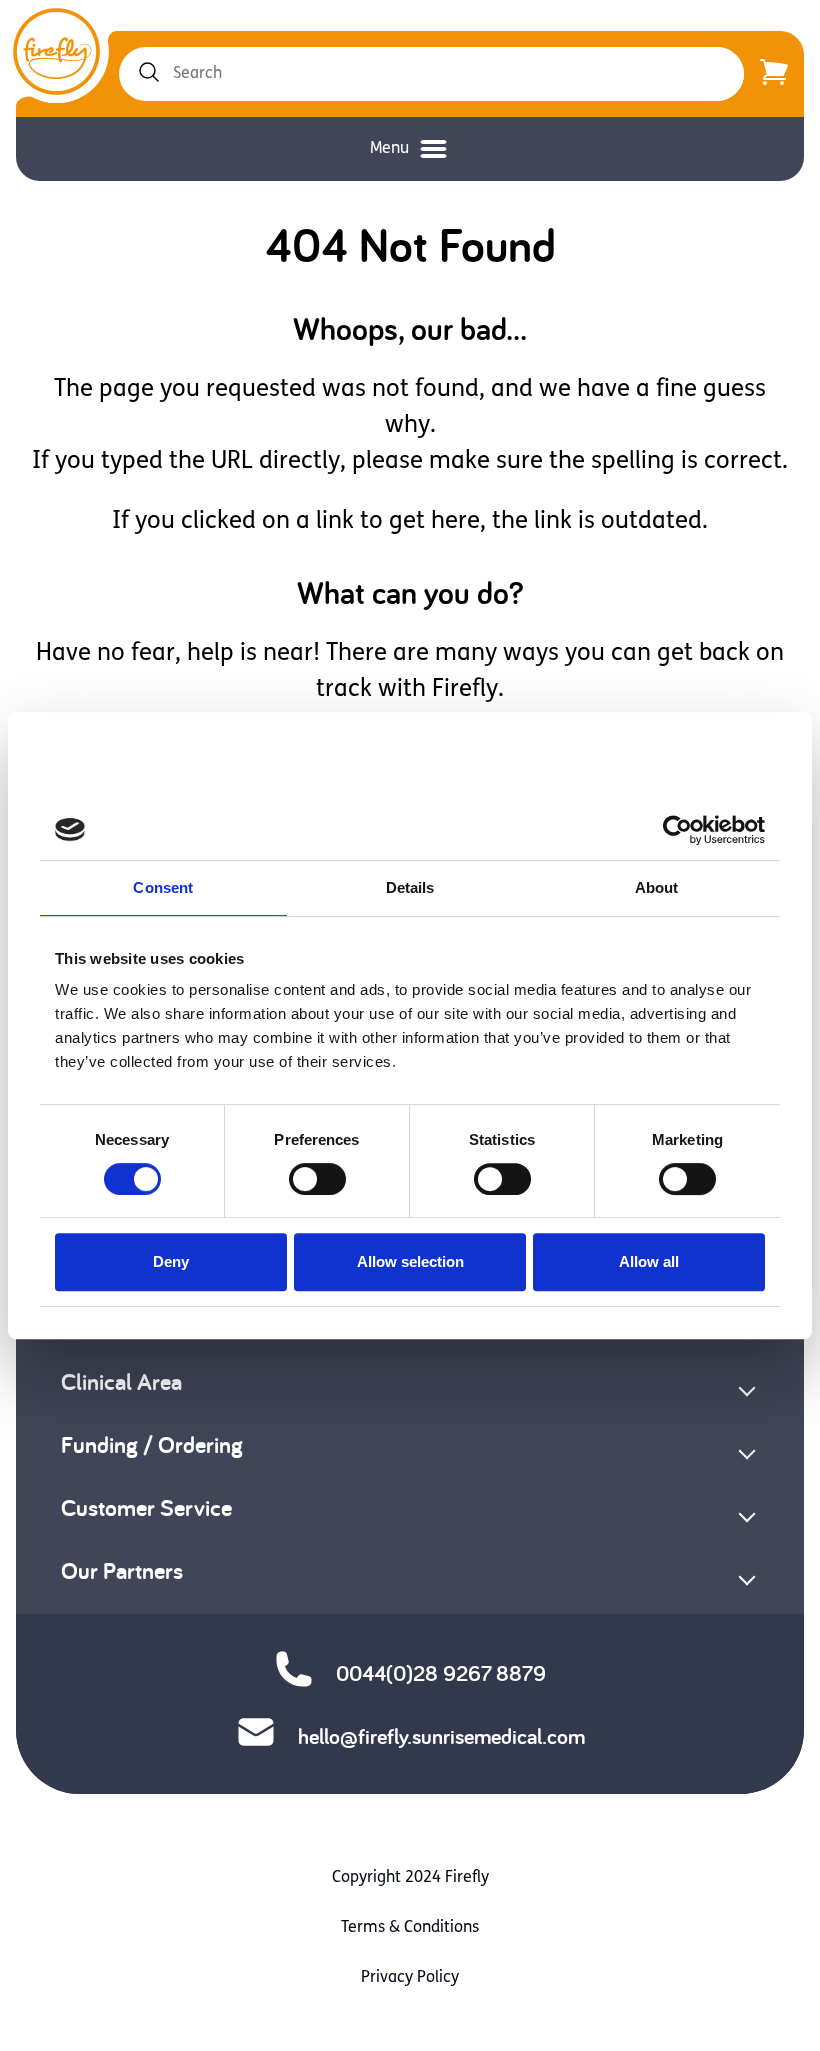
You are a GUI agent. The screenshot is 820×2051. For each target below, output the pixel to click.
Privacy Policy (410, 1978)
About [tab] (657, 887)
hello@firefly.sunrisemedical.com (441, 1736)
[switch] (317, 1179)
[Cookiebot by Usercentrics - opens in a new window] (677, 830)
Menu (389, 149)
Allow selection (410, 1261)
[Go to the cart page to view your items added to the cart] (774, 74)
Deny (171, 1261)
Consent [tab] (163, 887)
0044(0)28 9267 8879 (441, 1673)
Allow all (649, 1261)
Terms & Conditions (410, 1928)
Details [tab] (410, 887)
